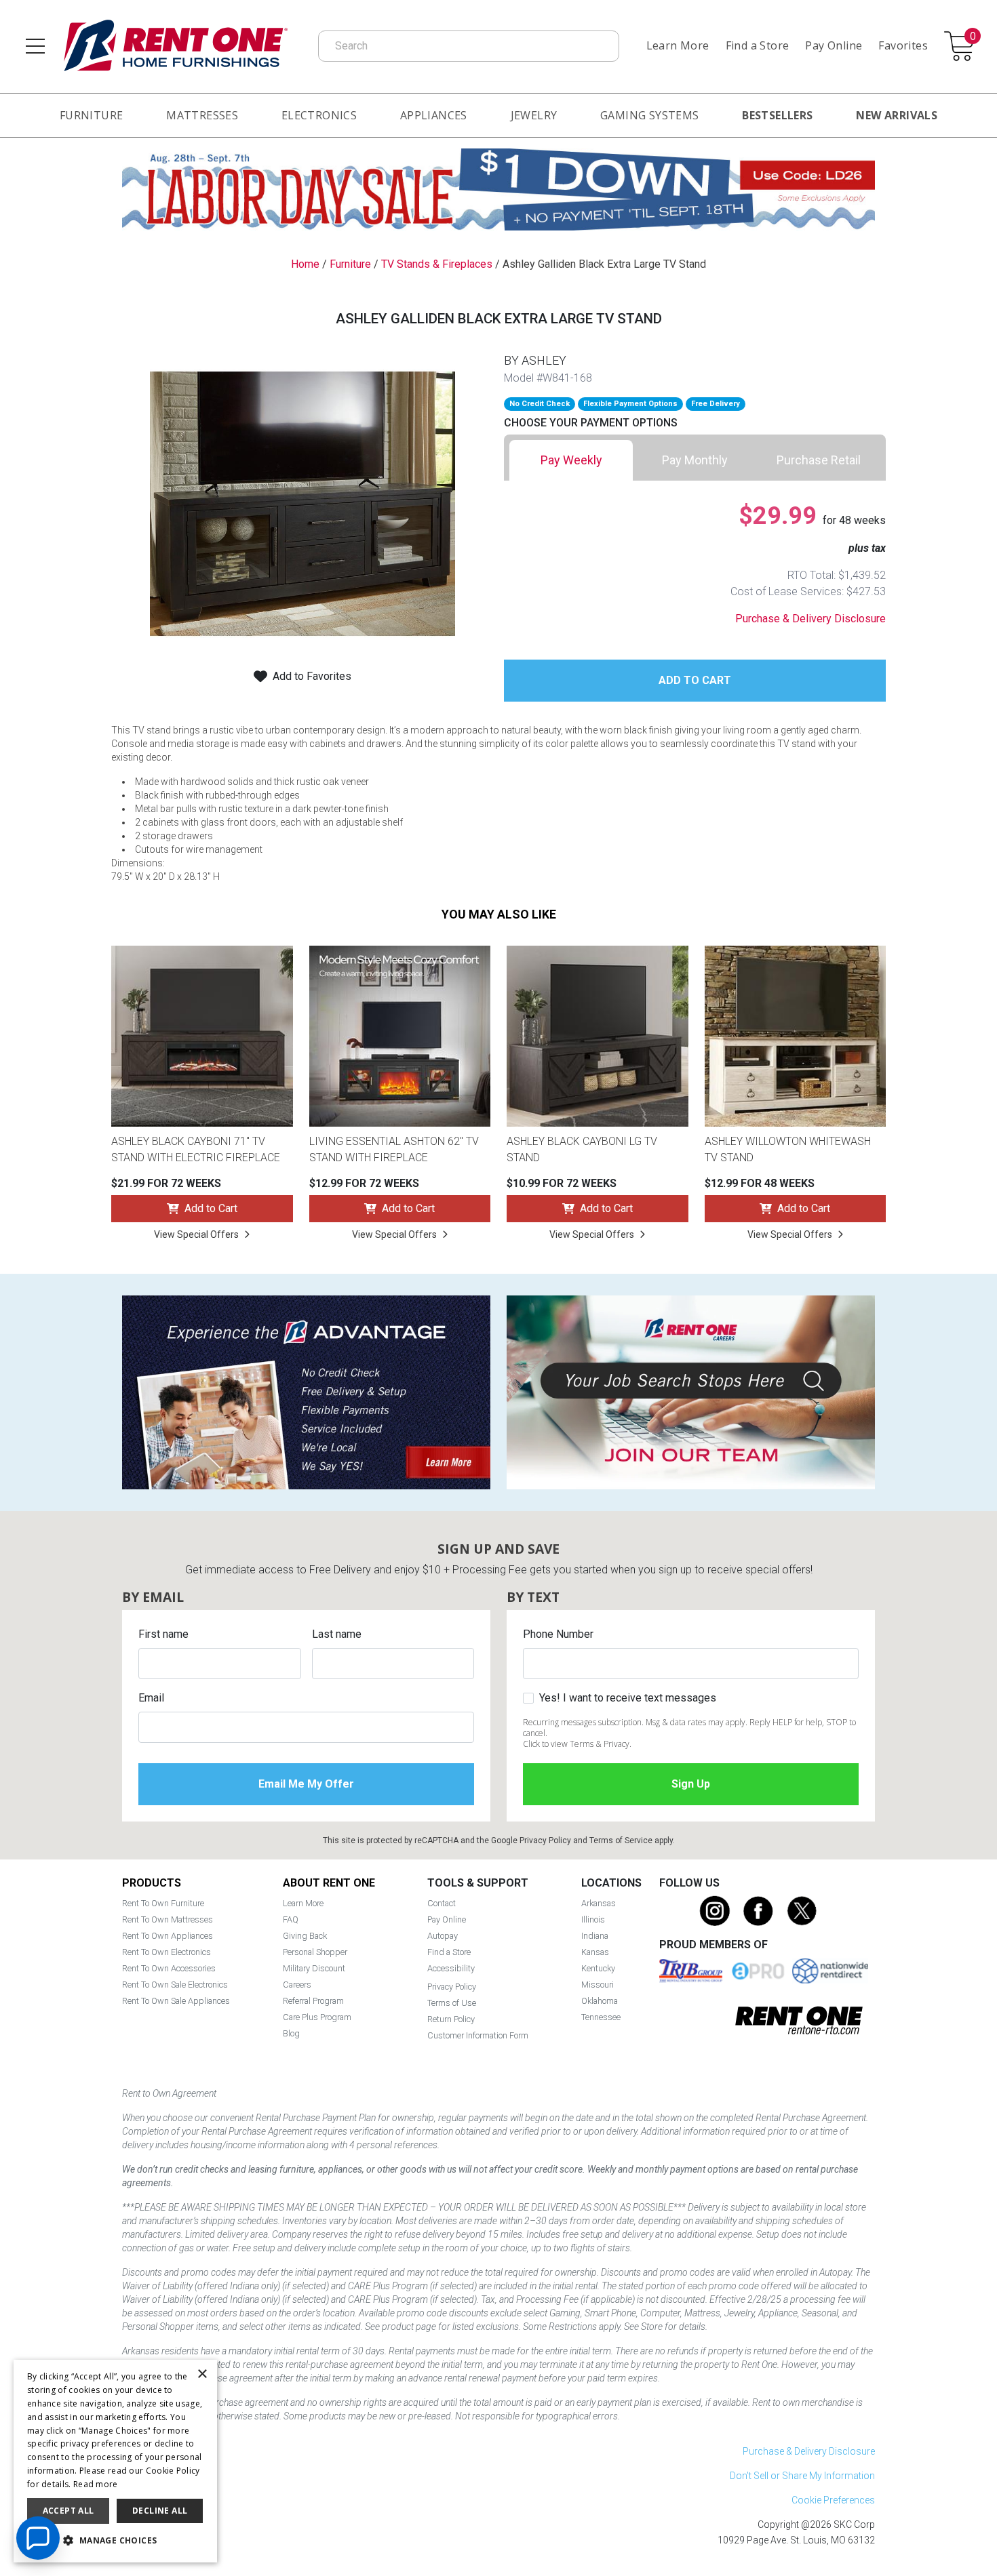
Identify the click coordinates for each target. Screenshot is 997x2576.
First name (163, 1634)
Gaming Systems (650, 115)
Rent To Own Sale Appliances (176, 2001)
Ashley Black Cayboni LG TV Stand (582, 1149)
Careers (297, 1985)
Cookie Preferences (833, 2500)
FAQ (291, 1919)
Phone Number (558, 1634)
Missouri (598, 1985)
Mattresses (202, 115)
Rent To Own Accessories (169, 1968)
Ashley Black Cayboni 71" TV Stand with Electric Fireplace (196, 1149)
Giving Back (305, 1936)
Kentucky (598, 1968)
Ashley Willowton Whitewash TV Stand (788, 1149)
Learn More (678, 45)
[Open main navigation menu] (35, 46)
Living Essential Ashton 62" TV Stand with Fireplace (394, 1149)
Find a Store (758, 45)
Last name (337, 1634)
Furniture (92, 115)
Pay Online (834, 45)
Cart (973, 37)
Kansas (595, 1952)
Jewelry (534, 115)
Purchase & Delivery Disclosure (810, 619)
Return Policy (451, 2019)
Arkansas (599, 1903)
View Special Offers (196, 1234)
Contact (442, 1903)
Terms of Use (452, 2003)
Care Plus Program (317, 2017)
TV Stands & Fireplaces (437, 264)
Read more (96, 2484)
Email (151, 1698)
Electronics (319, 115)
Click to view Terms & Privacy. (577, 1744)
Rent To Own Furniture (163, 1903)
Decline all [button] (160, 2511)
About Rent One (329, 1883)
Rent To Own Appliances (168, 1936)
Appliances (434, 115)
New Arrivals (897, 115)
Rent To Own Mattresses (168, 1919)
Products (152, 1883)
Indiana (595, 1936)
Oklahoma (600, 2001)
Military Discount (314, 1968)
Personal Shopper (315, 1952)
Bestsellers (777, 115)
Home (305, 264)
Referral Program (313, 2001)
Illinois (593, 1919)
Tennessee (601, 2017)
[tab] (571, 460)
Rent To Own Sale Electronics (175, 1985)
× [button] (202, 2374)
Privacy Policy (545, 1840)
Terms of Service (621, 1840)
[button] (115, 2541)
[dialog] (115, 2461)
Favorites (903, 45)
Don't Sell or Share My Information (802, 2476)
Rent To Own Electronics (167, 1952)
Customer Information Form (478, 2035)
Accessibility (451, 1968)
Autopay (443, 1936)
